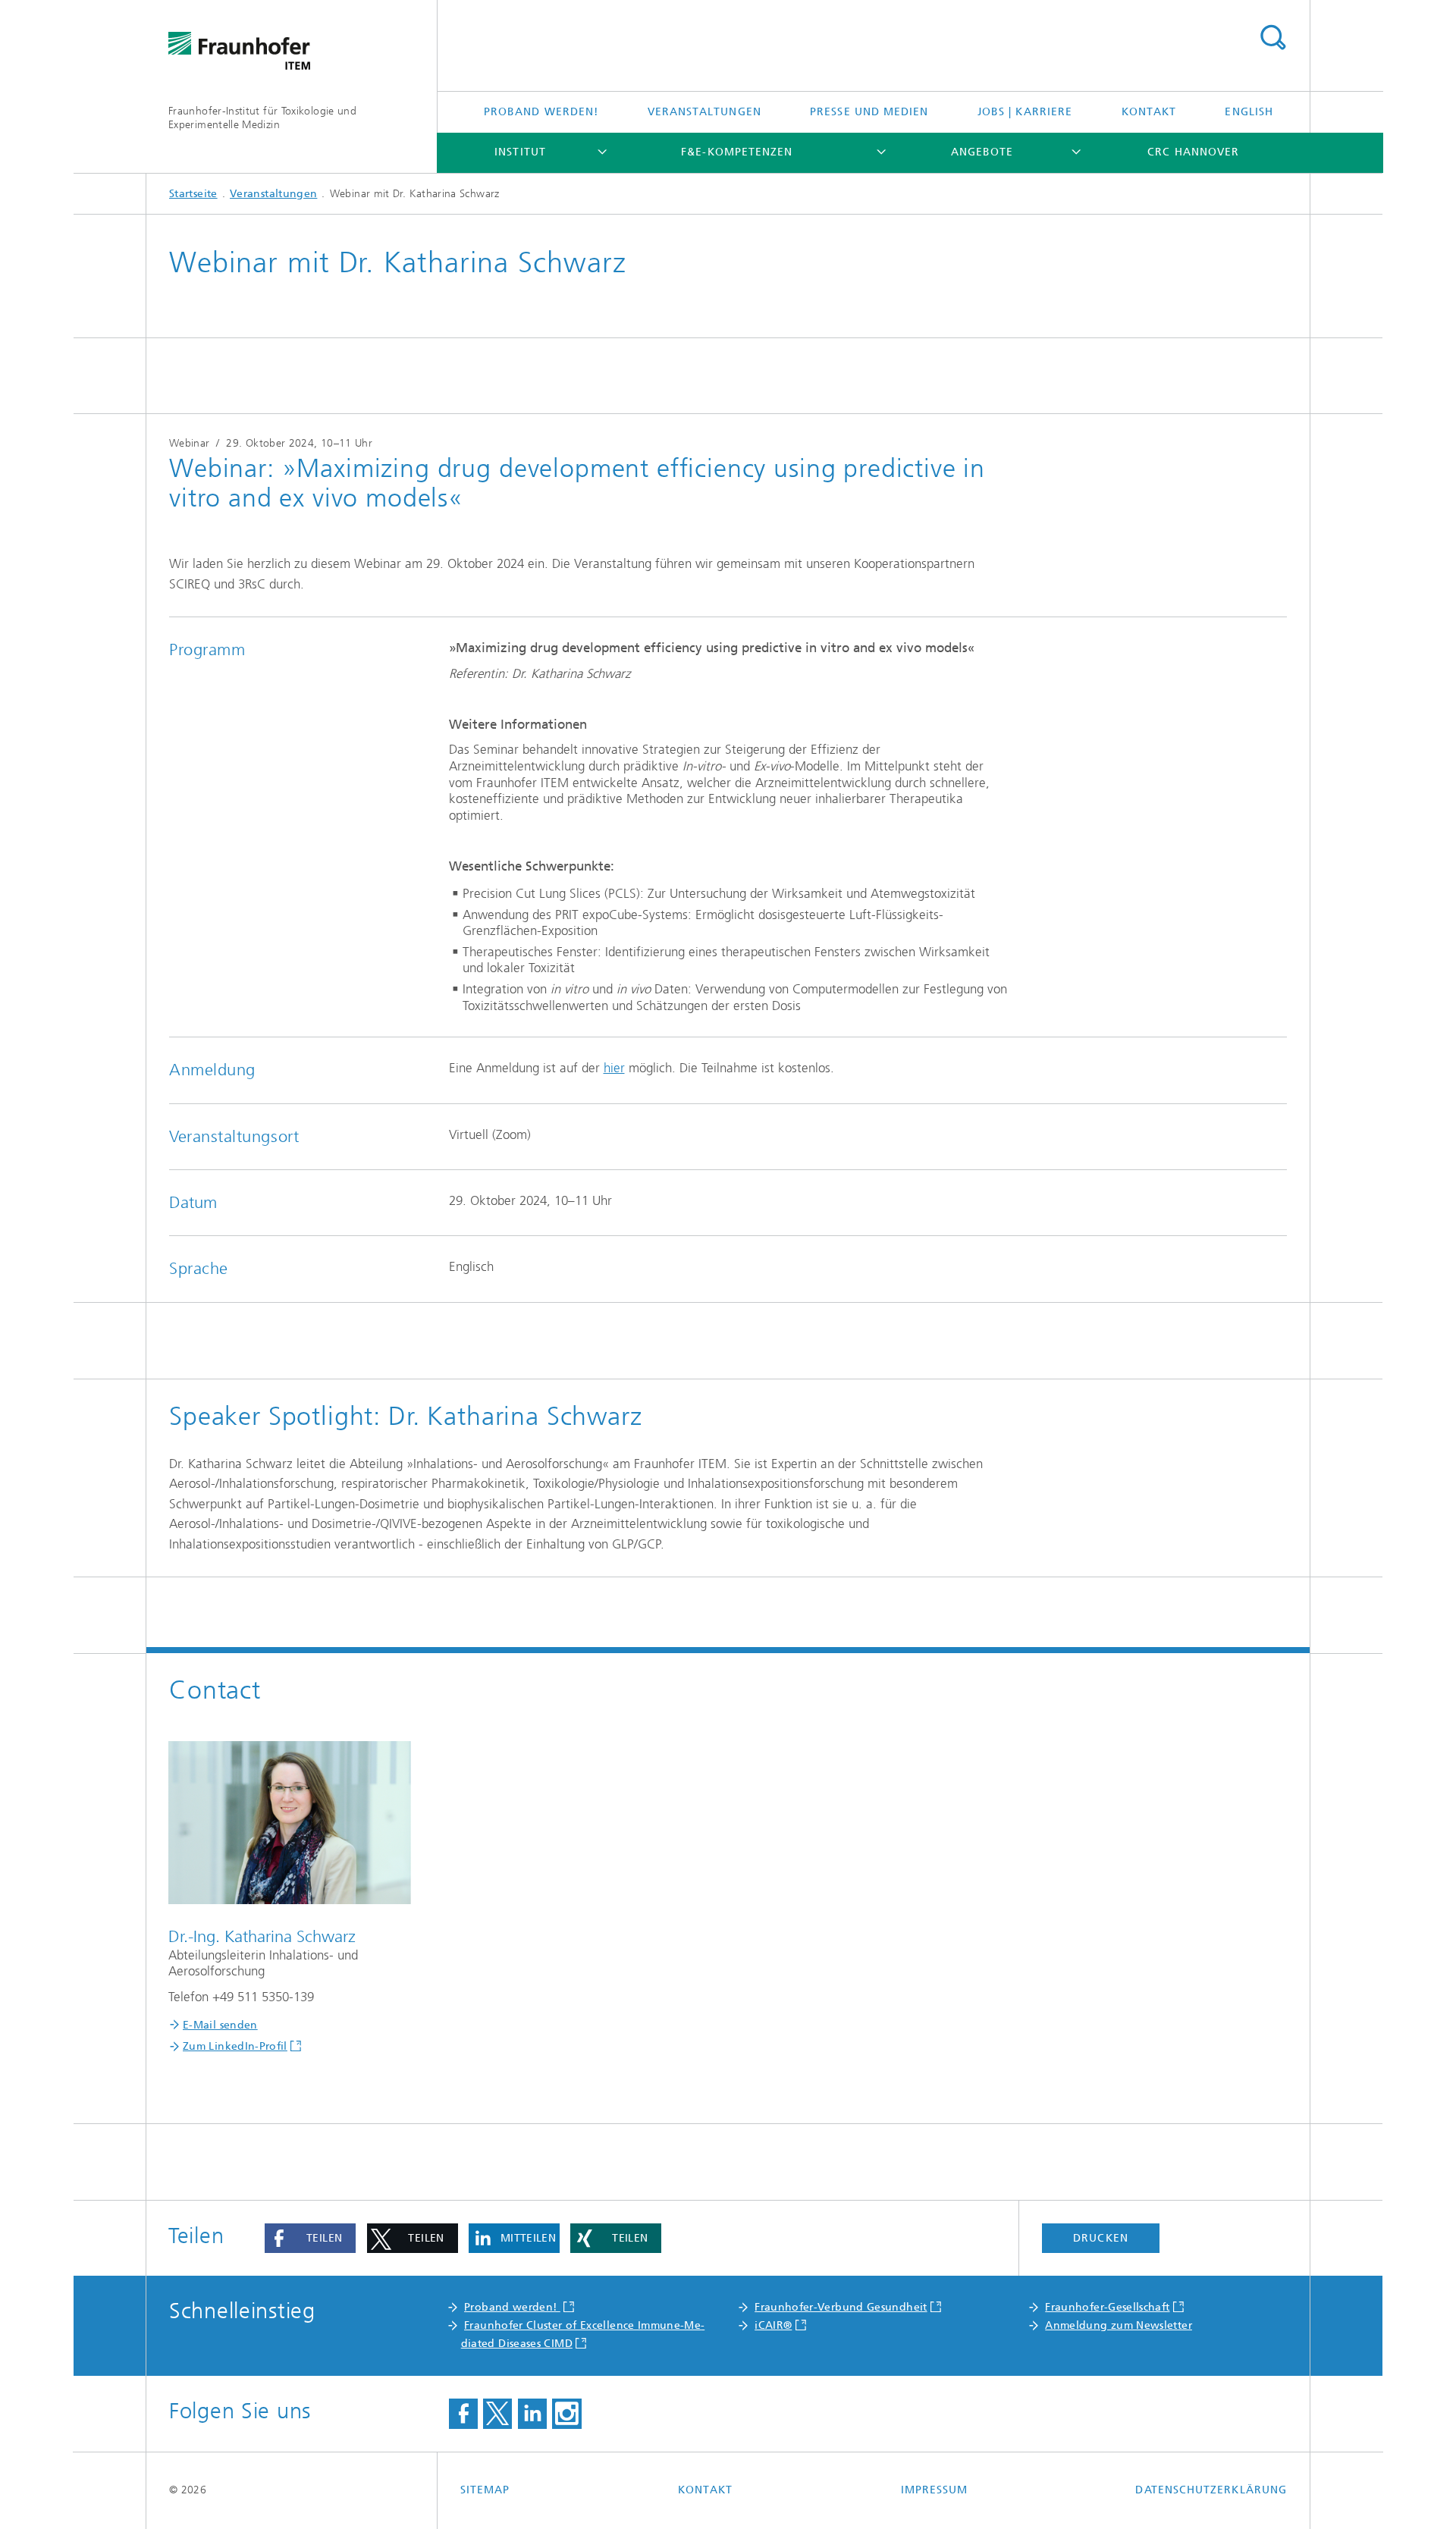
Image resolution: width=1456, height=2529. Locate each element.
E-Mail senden (220, 2025)
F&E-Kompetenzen (737, 152)
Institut (520, 152)
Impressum (935, 2490)
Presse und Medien (869, 112)
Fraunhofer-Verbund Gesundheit (841, 2307)
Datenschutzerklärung (1211, 2490)
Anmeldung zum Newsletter (1119, 2325)
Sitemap (485, 2490)
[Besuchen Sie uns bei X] (497, 2414)
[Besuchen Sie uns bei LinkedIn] (532, 2414)
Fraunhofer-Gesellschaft (1107, 2307)
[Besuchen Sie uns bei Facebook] (463, 2414)
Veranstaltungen (704, 112)
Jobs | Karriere (1025, 112)
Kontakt (1149, 112)
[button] (310, 2239)
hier (614, 1068)
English (1249, 112)
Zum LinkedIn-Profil (235, 2046)
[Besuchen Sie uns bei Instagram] (566, 2414)
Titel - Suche (1272, 38)
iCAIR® (773, 2325)
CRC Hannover (1193, 152)
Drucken (1101, 2238)
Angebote (982, 152)
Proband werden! (541, 112)
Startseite (193, 194)
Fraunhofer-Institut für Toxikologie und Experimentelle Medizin (262, 118)
